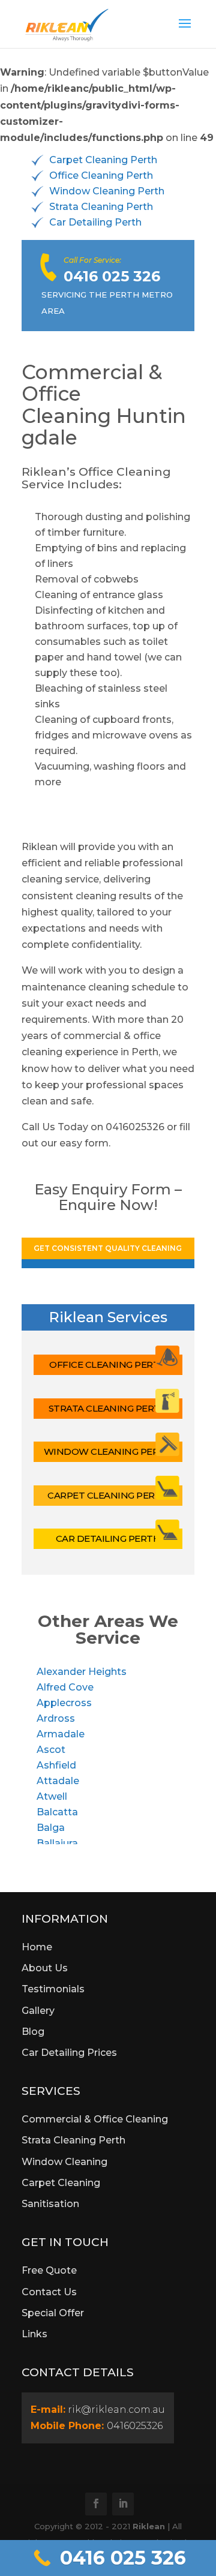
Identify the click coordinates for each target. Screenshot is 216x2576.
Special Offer (53, 2313)
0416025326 (135, 2426)
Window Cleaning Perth (107, 191)
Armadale (61, 1734)
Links (34, 2334)
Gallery (38, 2011)
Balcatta (57, 1812)
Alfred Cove (65, 1687)
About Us (45, 1968)
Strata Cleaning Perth (101, 207)
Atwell (52, 1796)
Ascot (51, 1750)
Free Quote (49, 2270)
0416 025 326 (112, 276)
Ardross (56, 1718)
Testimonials (53, 1989)
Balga (51, 1828)
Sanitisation (50, 2204)
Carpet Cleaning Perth (103, 160)
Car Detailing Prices (69, 2053)
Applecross (64, 1703)
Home (37, 1947)
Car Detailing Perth (95, 222)
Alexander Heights (82, 1672)
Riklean (149, 2526)
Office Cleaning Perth (101, 175)
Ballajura (57, 1843)
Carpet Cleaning (61, 2183)
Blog (33, 2032)
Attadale (58, 1781)
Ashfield (56, 1765)
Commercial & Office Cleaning (95, 2119)
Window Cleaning (64, 2162)
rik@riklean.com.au (116, 2410)
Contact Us (49, 2292)
